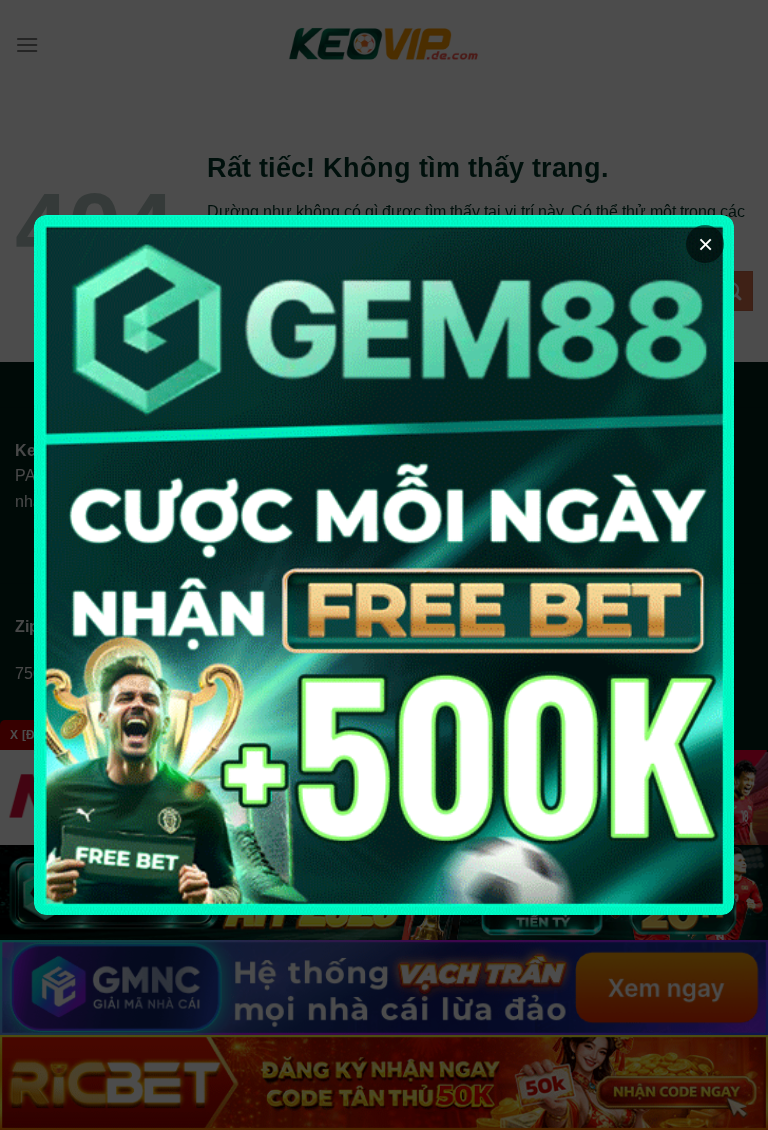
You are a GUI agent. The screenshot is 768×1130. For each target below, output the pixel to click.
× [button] (705, 244)
